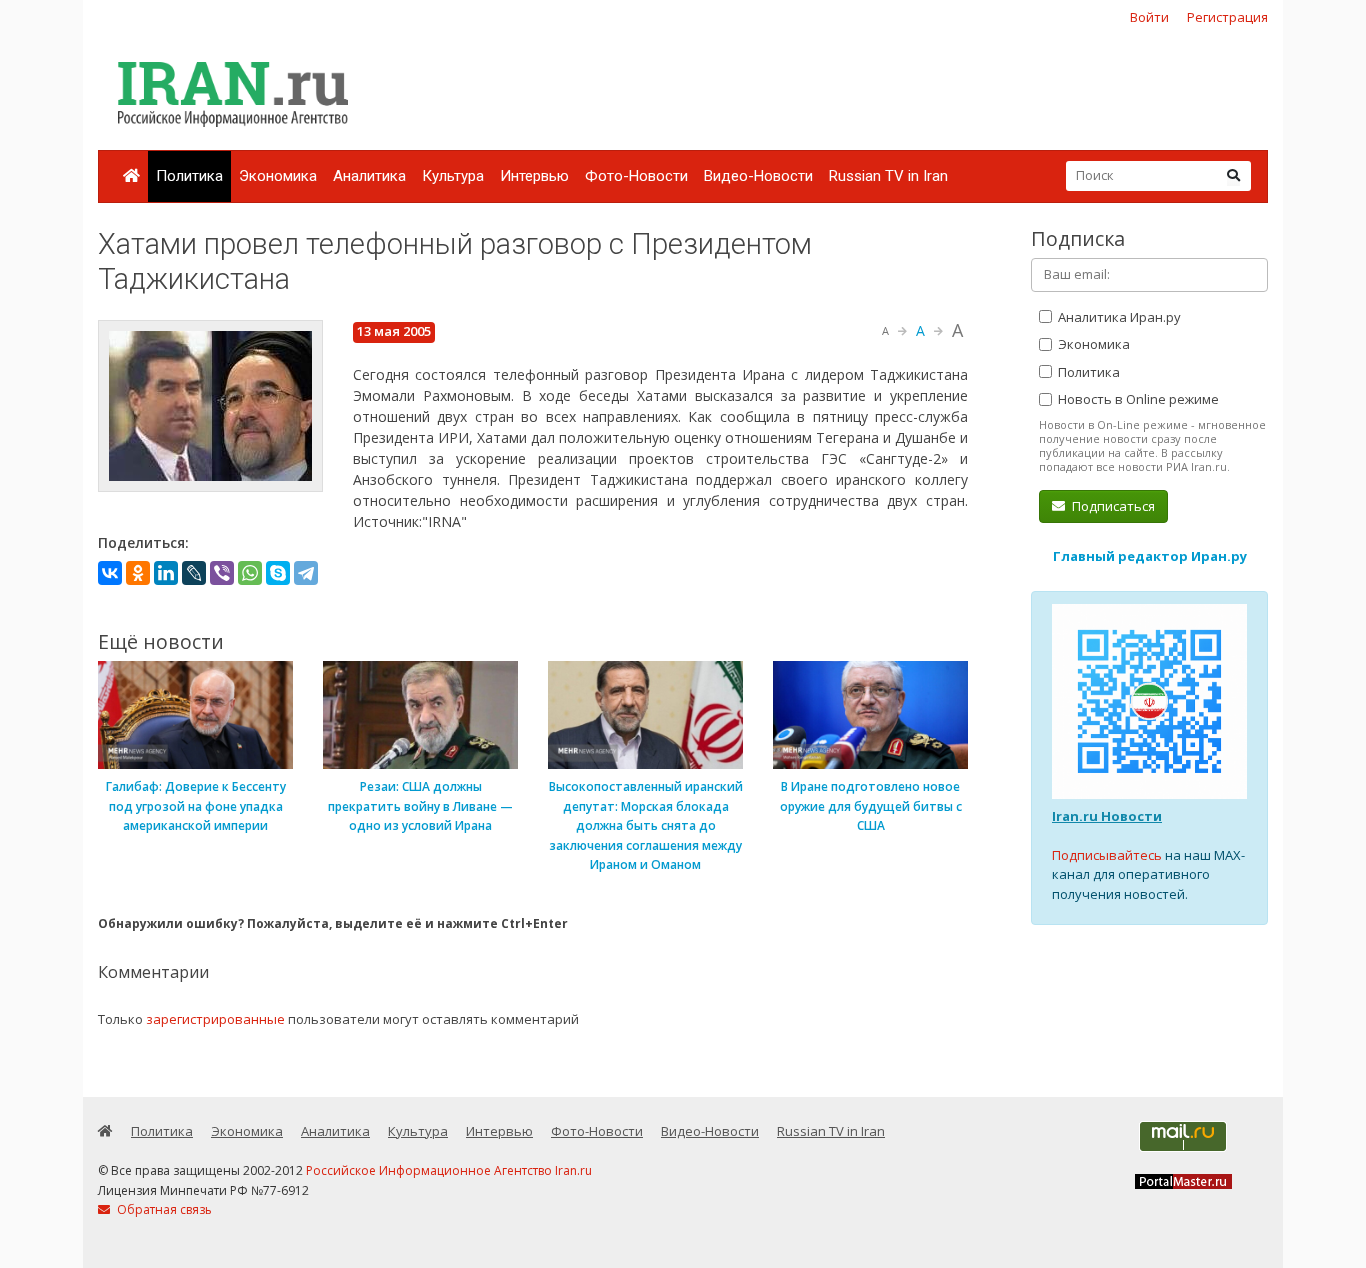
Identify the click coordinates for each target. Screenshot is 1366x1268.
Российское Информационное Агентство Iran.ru (449, 1170)
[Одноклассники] (138, 573)
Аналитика (369, 176)
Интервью (534, 176)
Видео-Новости (758, 176)
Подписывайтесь (1107, 855)
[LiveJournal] (194, 573)
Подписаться (1112, 506)
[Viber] (222, 573)
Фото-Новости (636, 176)
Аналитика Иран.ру (1118, 317)
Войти (1149, 17)
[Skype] (278, 573)
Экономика (278, 176)
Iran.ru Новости (1107, 816)
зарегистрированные (215, 1019)
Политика (189, 176)
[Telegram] (306, 573)
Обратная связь (163, 1209)
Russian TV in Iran (888, 176)
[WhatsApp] (250, 573)
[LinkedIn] (166, 573)
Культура (453, 176)
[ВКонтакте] (110, 573)
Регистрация (1227, 17)
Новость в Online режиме (1137, 399)
